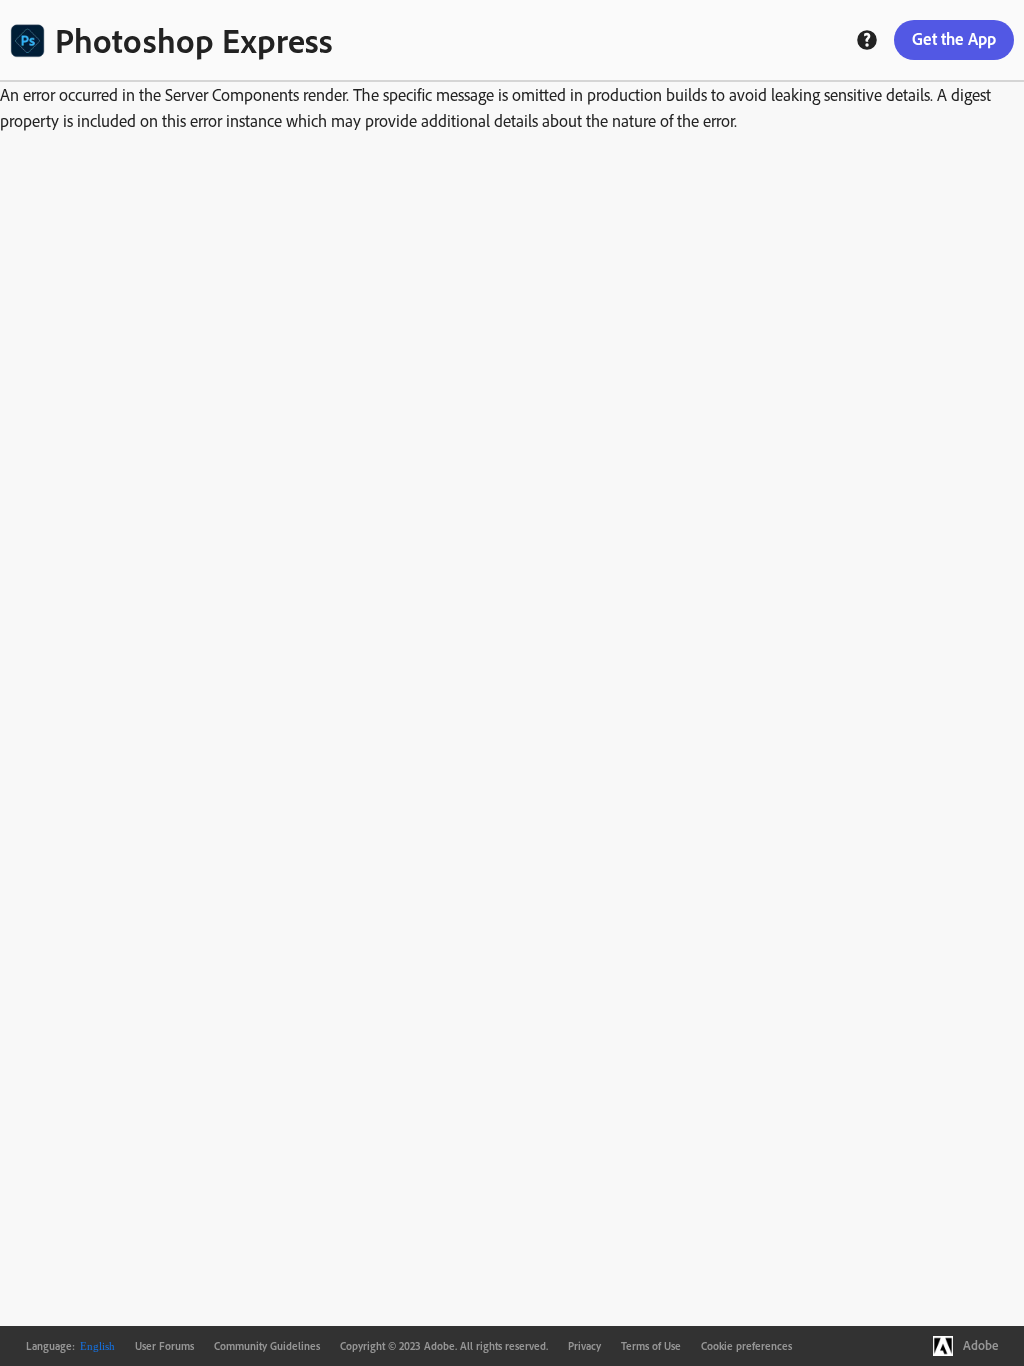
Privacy (584, 1346)
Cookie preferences (746, 1346)
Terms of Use (651, 1346)
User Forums (164, 1346)
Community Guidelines (267, 1346)
